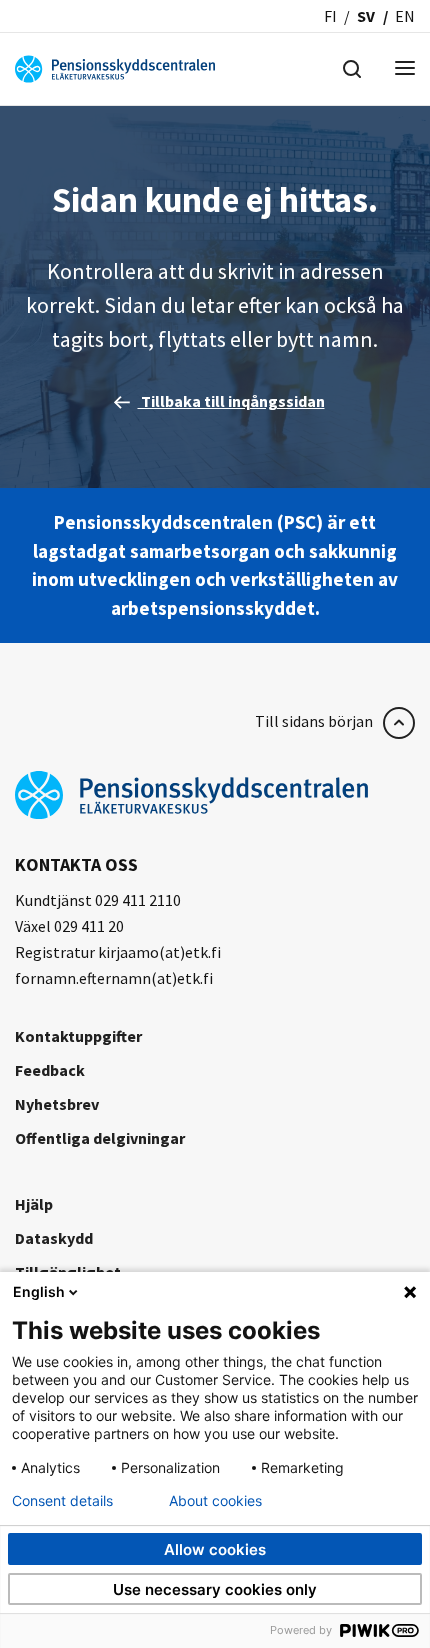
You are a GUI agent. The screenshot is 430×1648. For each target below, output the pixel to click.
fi (330, 16)
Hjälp (34, 1204)
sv (366, 16)
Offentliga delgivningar (100, 1138)
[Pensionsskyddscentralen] (115, 67)
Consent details (62, 1501)
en (405, 16)
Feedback (50, 1070)
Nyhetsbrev (57, 1104)
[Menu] (405, 69)
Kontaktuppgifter (78, 1036)
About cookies (215, 1501)
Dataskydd (54, 1238)
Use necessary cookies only (215, 1589)
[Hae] (352, 67)
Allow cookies (215, 1549)
